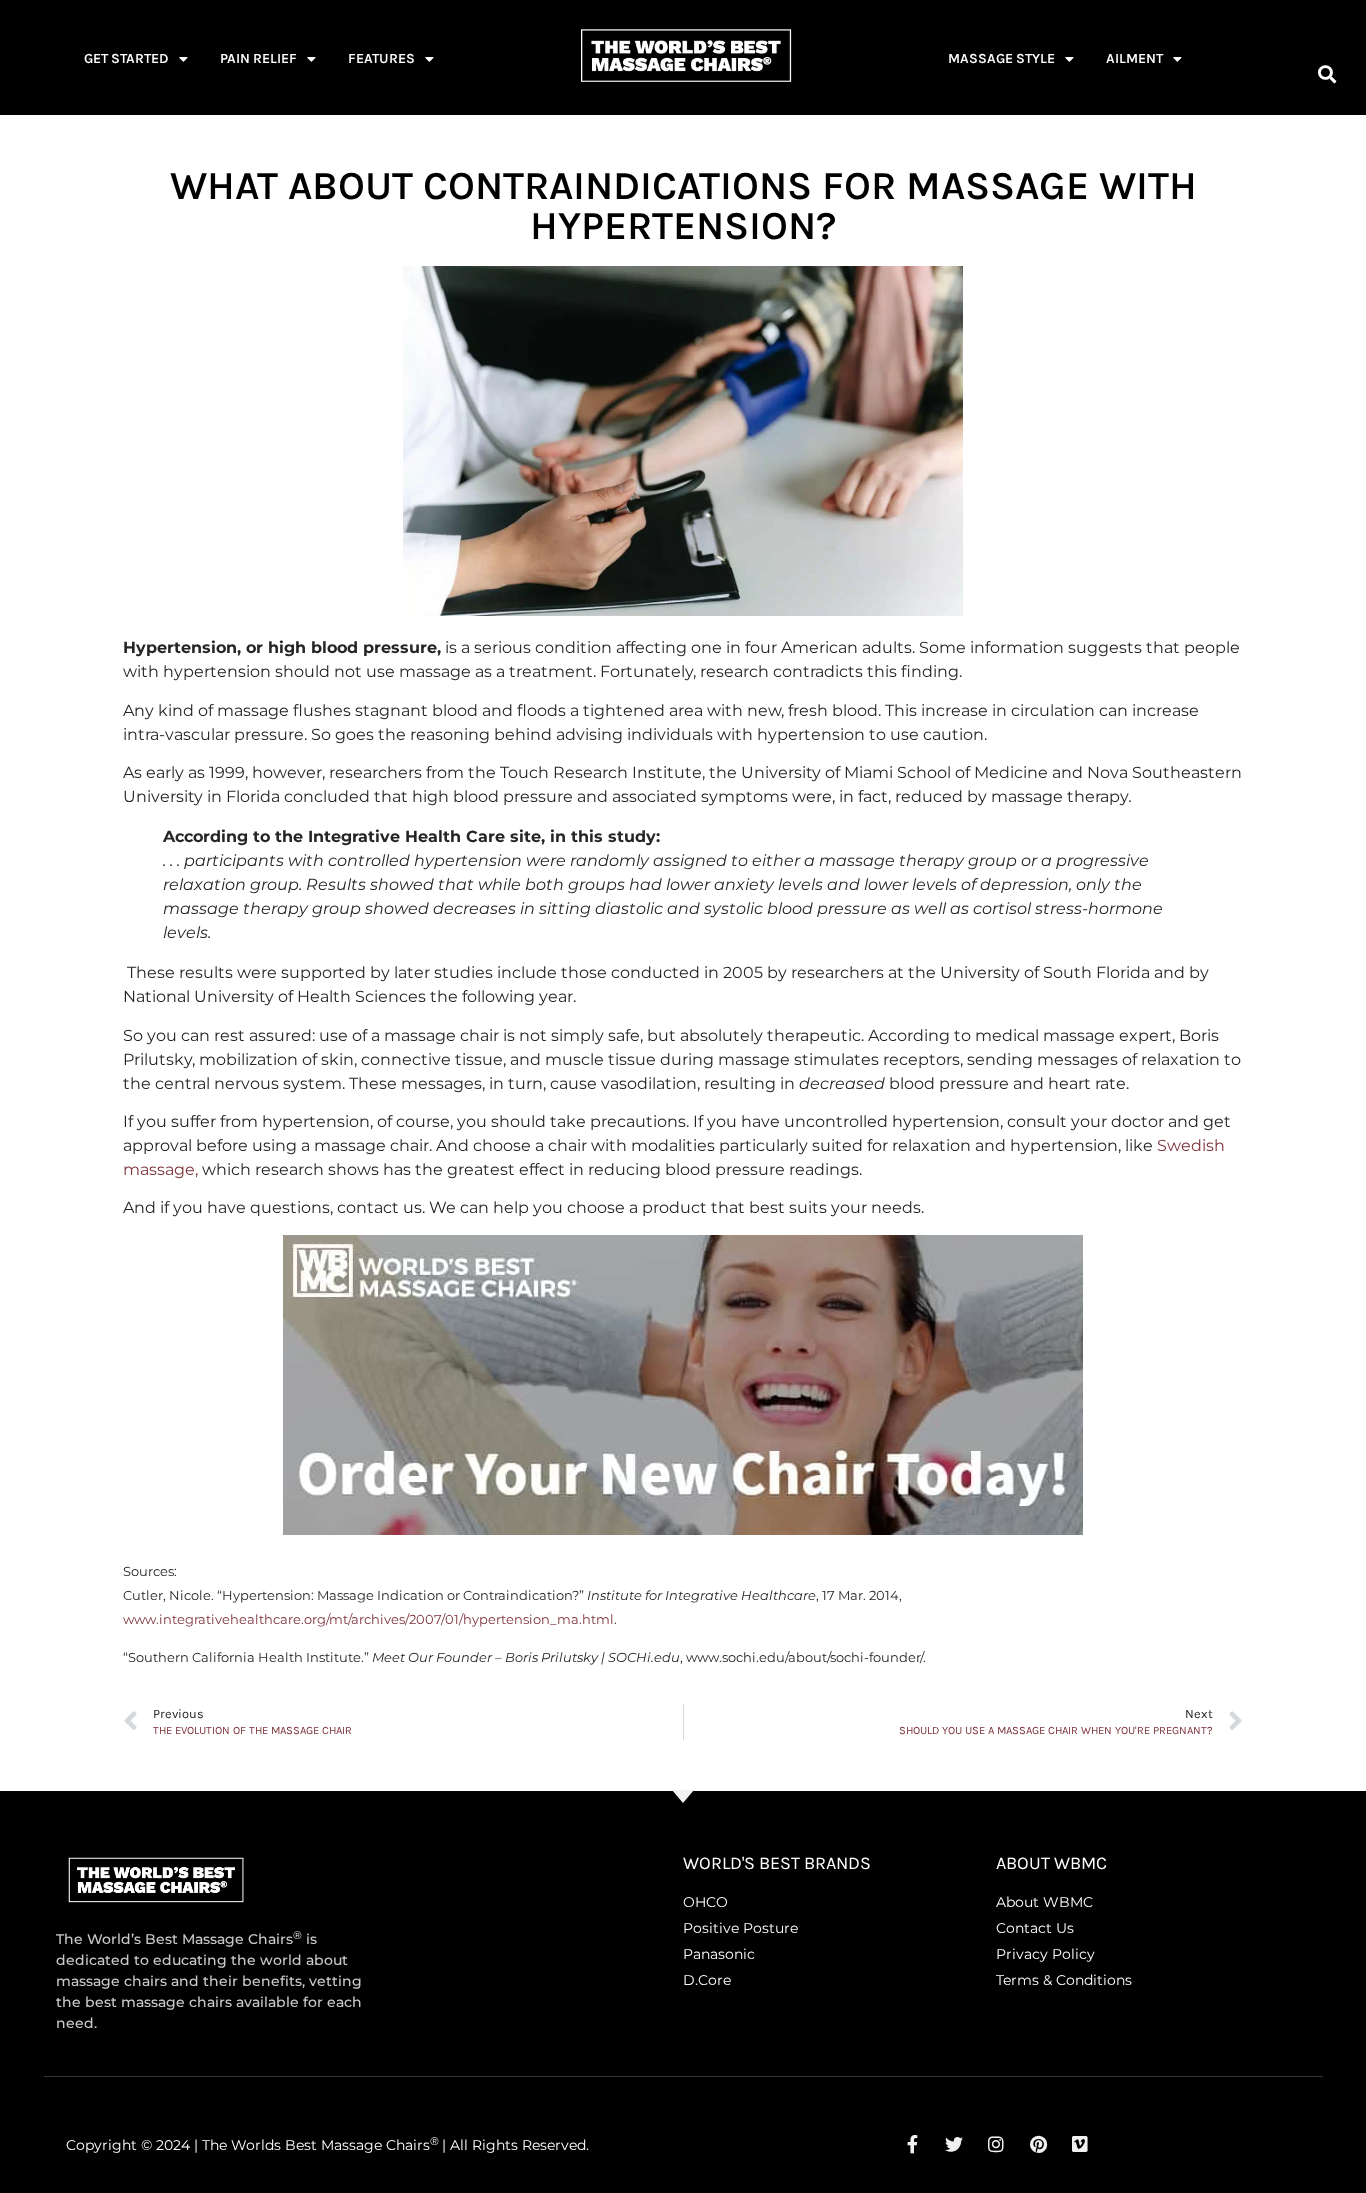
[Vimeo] (1080, 2144)
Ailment (1134, 58)
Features (381, 58)
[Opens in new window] (912, 2144)
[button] (1326, 73)
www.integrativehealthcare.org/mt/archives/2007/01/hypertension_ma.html (368, 1619)
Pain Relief (258, 58)
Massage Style (1001, 58)
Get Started (126, 58)
